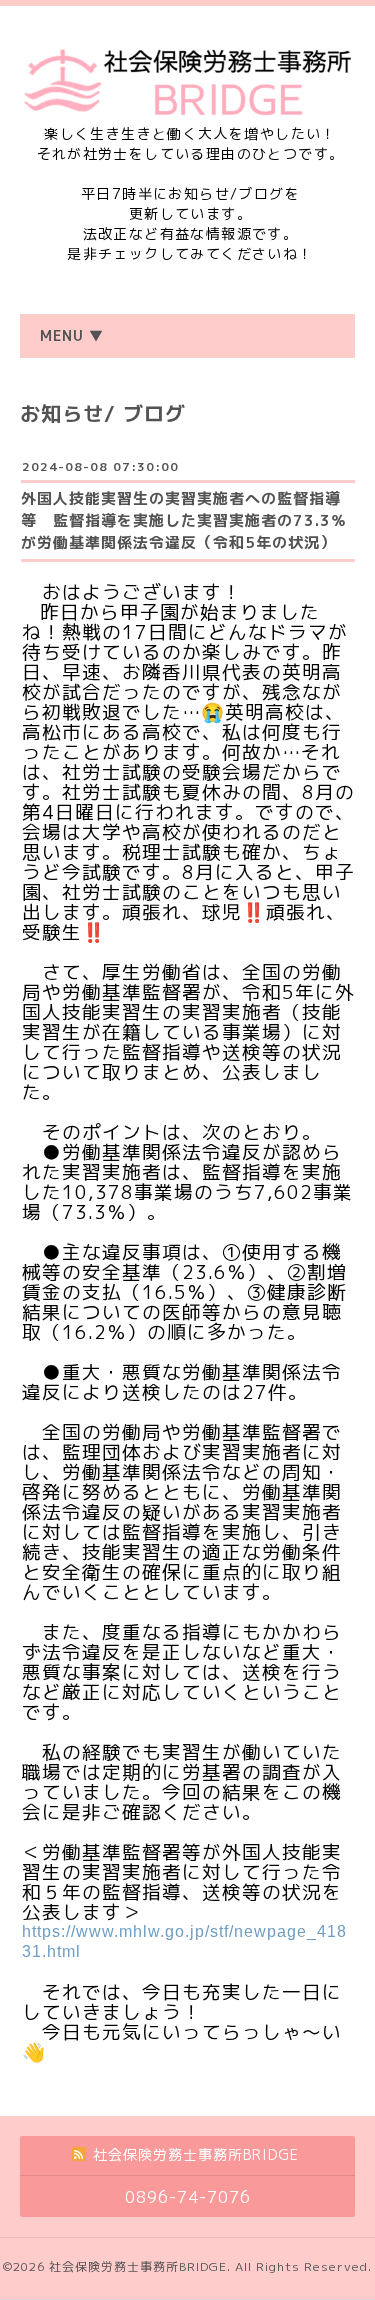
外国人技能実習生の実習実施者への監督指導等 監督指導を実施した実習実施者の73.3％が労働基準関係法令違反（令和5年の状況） (184, 520)
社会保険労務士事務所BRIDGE (138, 2266)
